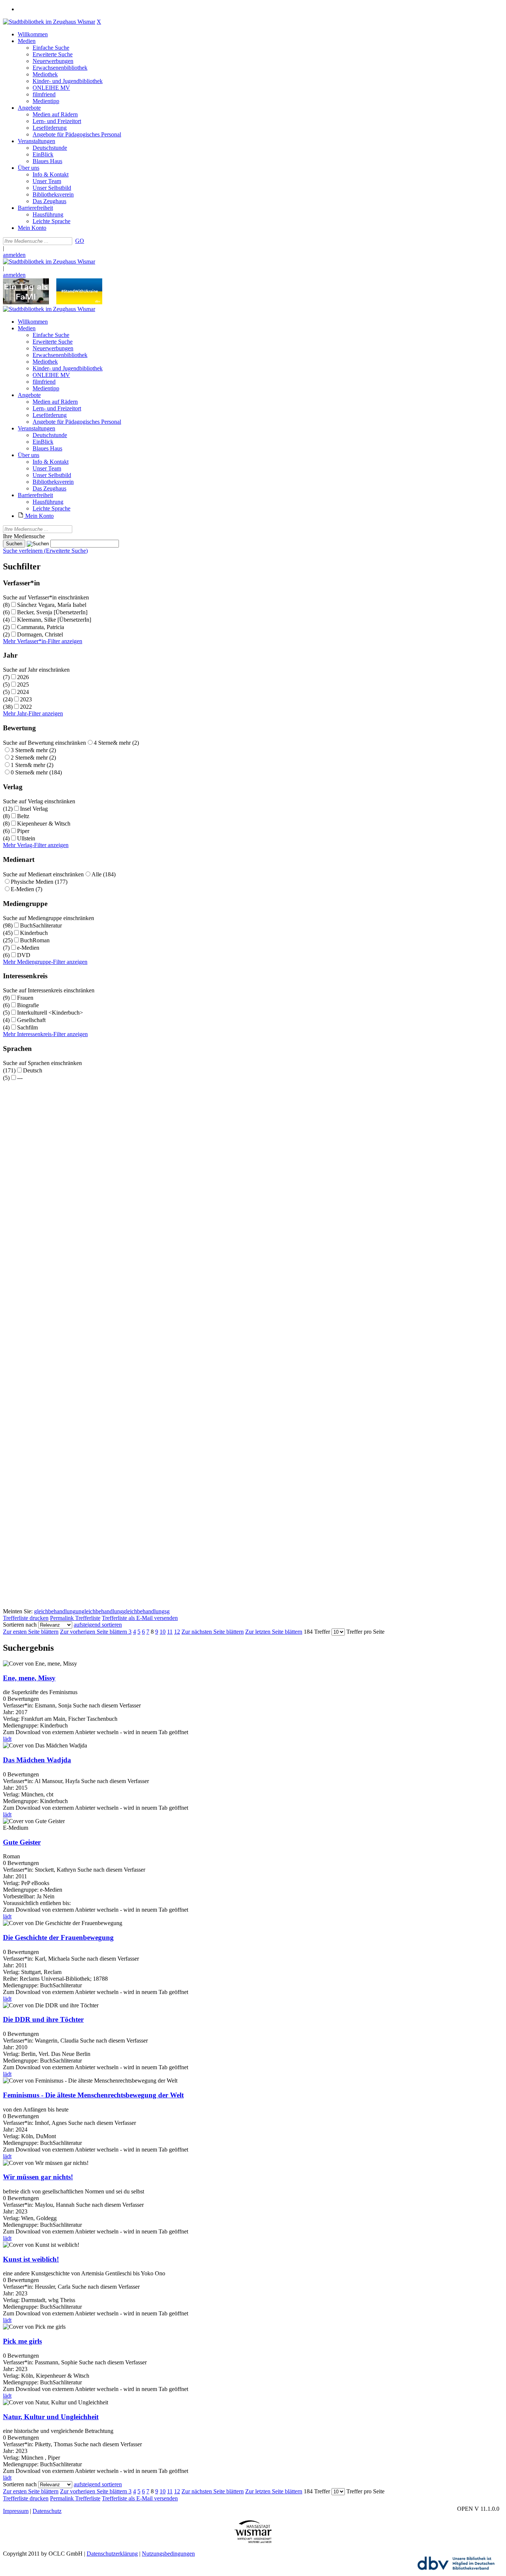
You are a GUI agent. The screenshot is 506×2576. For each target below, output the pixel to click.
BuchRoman (35, 940)
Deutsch (33, 1070)
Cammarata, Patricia (41, 627)
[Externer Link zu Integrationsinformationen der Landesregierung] (79, 302)
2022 (26, 707)
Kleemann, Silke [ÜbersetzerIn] (54, 620)
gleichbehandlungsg (146, 1611)
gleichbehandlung (55, 1611)
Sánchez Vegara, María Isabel (52, 605)
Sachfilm (27, 1027)
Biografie (28, 1005)
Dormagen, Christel (40, 634)
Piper (23, 831)
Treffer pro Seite (365, 1632)
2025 (23, 684)
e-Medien (28, 948)
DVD (24, 955)
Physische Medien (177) (39, 882)
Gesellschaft (31, 1020)
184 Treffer (317, 1632)
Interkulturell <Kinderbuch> (50, 1013)
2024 (23, 692)
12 (177, 1632)
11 (170, 1632)
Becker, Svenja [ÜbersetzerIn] (52, 612)
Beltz (23, 816)
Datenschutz (47, 2511)
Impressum (16, 2511)
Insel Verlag (34, 809)
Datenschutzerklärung (112, 2554)
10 (163, 1632)
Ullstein (26, 838)
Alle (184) (104, 874)
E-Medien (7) (26, 889)
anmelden (14, 255)
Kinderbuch (34, 933)
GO (80, 241)
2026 (23, 677)
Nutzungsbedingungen (168, 2554)
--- (20, 1078)
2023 (26, 699)
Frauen (25, 998)
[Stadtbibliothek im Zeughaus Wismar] (49, 22)
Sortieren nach (20, 1625)
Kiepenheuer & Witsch (44, 824)
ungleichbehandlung (99, 1611)
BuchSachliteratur (41, 925)
